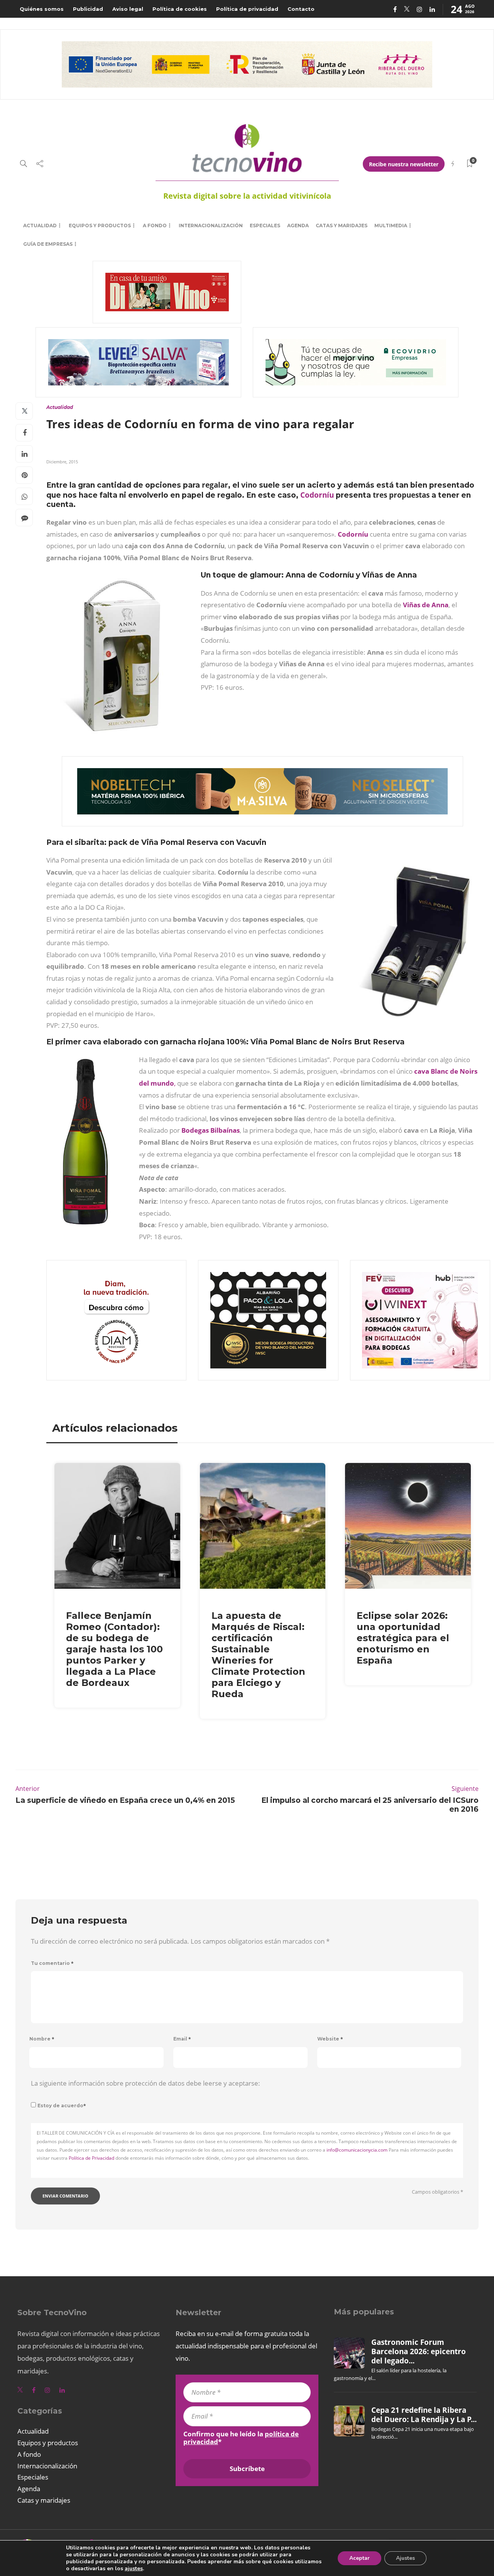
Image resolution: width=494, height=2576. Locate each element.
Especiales (265, 226)
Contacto (301, 9)
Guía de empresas (48, 244)
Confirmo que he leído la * (241, 2438)
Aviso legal (128, 9)
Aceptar (360, 2558)
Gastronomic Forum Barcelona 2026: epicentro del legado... (419, 2352)
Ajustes (405, 2558)
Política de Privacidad (91, 2158)
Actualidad (40, 226)
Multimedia (391, 226)
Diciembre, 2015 (62, 462)
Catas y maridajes (342, 226)
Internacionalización (211, 226)
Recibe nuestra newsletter (404, 164)
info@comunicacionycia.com (357, 2150)
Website (330, 2039)
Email (182, 2039)
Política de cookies (180, 9)
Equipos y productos (100, 226)
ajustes (134, 2569)
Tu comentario (52, 1963)
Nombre (42, 2039)
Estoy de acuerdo (62, 2106)
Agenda (298, 226)
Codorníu (317, 495)
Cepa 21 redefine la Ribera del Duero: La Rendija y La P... (424, 2415)
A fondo (155, 226)
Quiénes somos (42, 9)
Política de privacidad (247, 9)
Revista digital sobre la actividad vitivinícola (247, 196)
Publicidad (88, 9)
